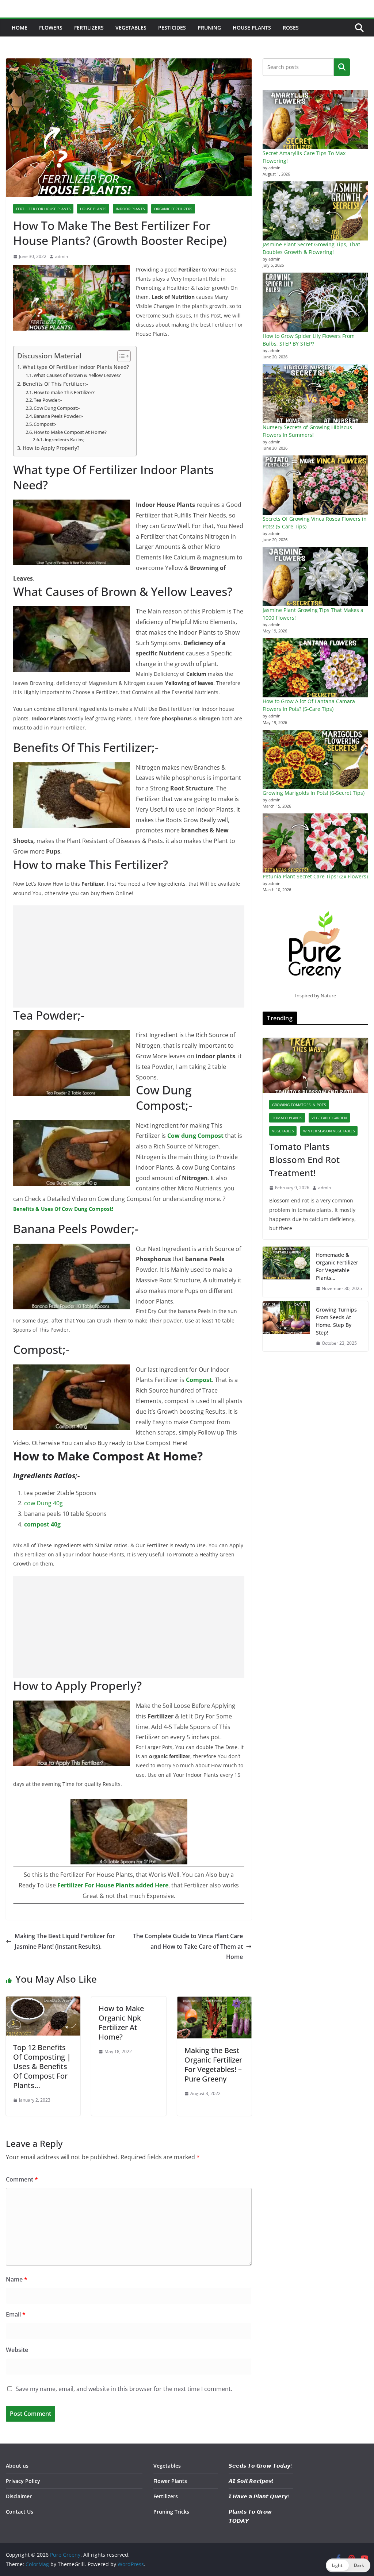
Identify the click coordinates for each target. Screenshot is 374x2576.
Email (16, 2314)
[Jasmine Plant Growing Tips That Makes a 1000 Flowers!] (315, 577)
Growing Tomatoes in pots (299, 1105)
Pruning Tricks (171, 2512)
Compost (199, 1380)
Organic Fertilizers (173, 209)
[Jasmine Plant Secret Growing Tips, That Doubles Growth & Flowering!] (315, 211)
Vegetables (131, 28)
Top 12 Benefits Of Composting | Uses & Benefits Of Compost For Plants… (42, 2066)
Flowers (51, 28)
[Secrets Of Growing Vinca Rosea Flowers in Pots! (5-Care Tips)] (315, 485)
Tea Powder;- (48, 400)
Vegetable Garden (329, 1118)
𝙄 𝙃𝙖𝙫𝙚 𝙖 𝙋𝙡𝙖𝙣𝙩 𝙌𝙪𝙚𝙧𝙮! (259, 2496)
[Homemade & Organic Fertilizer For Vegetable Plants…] (286, 1272)
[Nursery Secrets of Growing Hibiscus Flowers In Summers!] (315, 394)
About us (17, 2466)
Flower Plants (170, 2481)
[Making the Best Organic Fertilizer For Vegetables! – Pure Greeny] (214, 2002)
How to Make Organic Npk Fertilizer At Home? (121, 2023)
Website (17, 2350)
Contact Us (20, 2512)
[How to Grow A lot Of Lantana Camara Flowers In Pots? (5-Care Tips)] (315, 668)
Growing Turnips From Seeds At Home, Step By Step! (336, 1321)
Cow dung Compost (195, 1136)
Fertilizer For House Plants (43, 209)
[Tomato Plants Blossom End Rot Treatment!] (315, 1066)
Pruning (209, 28)
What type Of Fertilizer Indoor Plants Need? (76, 367)
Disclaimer (19, 2496)
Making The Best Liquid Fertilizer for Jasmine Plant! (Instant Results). (65, 1941)
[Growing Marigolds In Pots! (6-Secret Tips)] (315, 759)
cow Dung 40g (43, 1503)
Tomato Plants (287, 1118)
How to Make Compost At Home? (70, 432)
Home (20, 28)
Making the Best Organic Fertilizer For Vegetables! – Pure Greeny (213, 2065)
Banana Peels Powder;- (58, 416)
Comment (22, 2179)
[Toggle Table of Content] (120, 356)
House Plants (252, 28)
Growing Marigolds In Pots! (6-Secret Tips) (314, 793)
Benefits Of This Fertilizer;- (55, 384)
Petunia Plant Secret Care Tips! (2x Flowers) (315, 876)
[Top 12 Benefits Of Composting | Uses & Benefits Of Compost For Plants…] (43, 2002)
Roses (291, 28)
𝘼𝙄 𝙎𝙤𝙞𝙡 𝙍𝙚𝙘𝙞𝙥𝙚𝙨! (251, 2481)
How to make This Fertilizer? (64, 392)
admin (62, 256)
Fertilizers (89, 28)
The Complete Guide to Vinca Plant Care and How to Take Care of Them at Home (188, 1947)
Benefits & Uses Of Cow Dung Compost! (64, 1209)
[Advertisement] (129, 956)
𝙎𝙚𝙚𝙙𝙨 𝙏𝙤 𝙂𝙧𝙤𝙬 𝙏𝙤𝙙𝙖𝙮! (260, 2466)
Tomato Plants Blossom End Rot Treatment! (304, 1160)
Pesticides (172, 28)
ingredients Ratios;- (65, 440)
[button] (348, 2565)
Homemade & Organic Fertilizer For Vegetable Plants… (337, 1266)
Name (17, 2279)
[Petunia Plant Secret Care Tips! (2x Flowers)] (315, 843)
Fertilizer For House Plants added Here (113, 1885)
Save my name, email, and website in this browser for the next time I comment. (124, 2389)
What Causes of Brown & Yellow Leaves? (77, 375)
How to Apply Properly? (51, 448)
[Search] (342, 67)
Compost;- (45, 424)
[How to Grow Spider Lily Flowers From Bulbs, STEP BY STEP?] (315, 302)
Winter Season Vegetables (329, 1131)
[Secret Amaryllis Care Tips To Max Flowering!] (315, 119)
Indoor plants (130, 209)
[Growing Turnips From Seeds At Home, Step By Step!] (286, 1326)
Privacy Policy (23, 2481)
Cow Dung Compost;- (57, 408)
